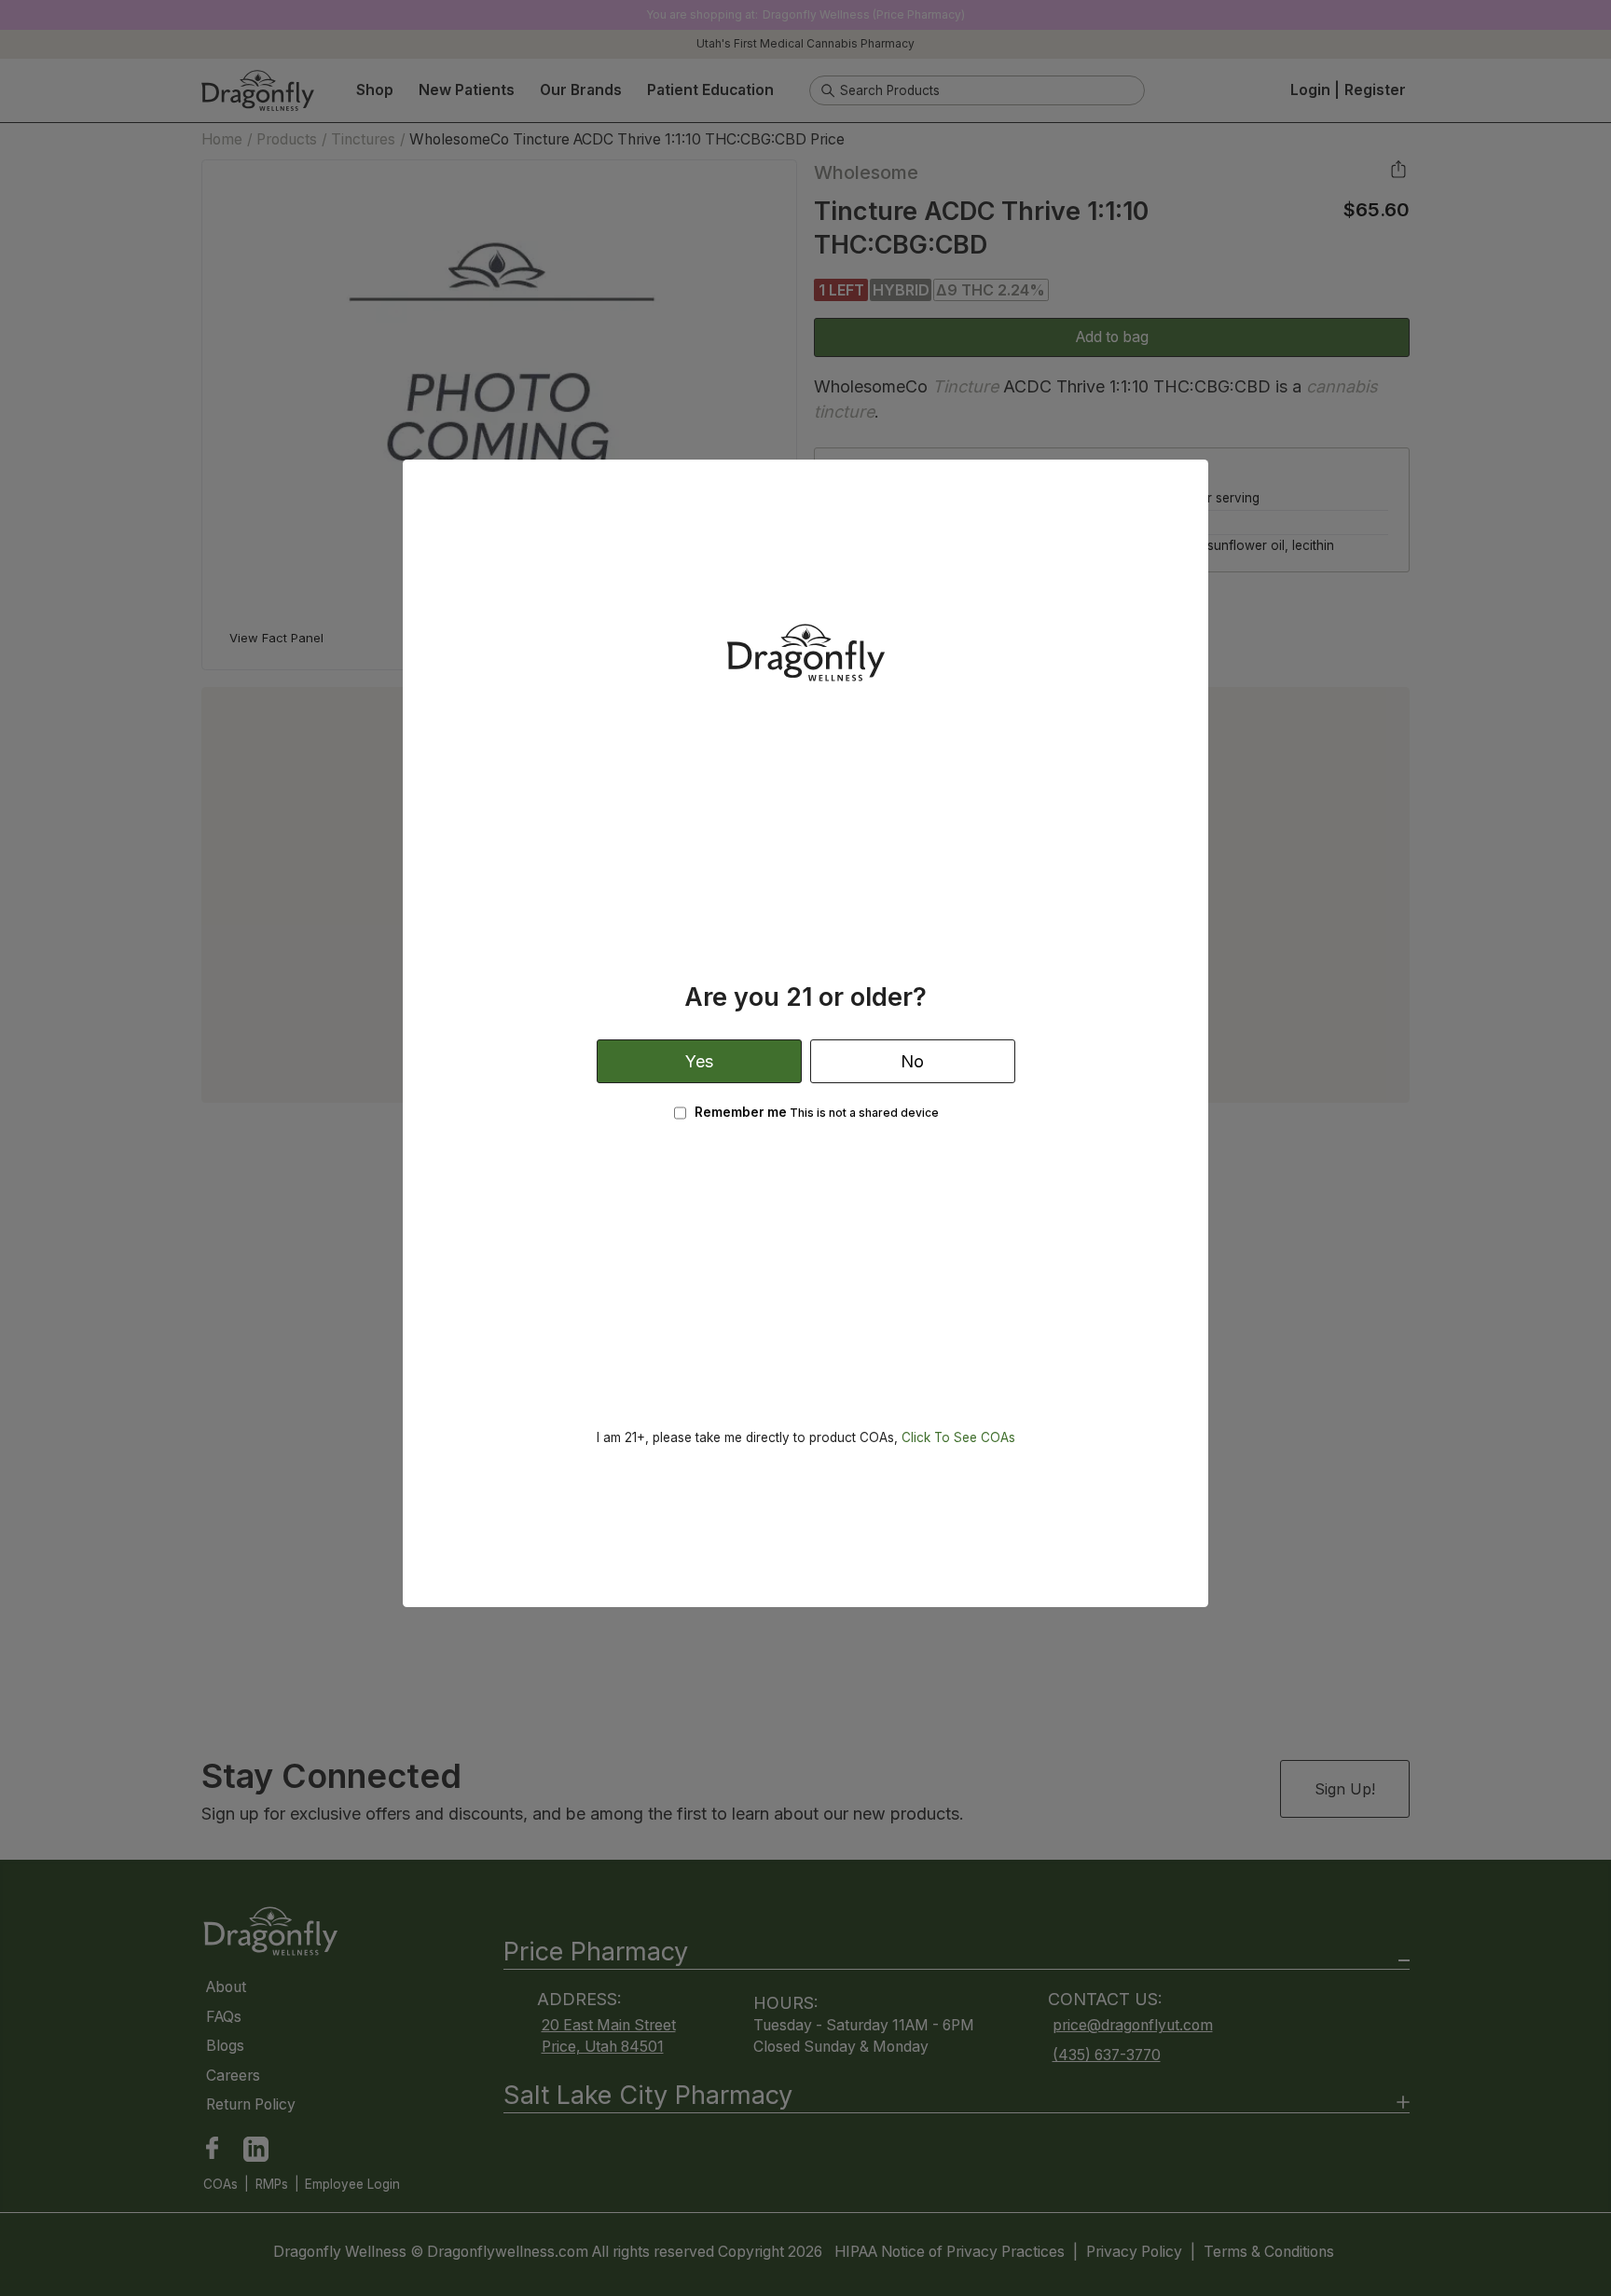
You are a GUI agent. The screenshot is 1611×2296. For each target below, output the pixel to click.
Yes (699, 1061)
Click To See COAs (958, 1437)
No (912, 1061)
